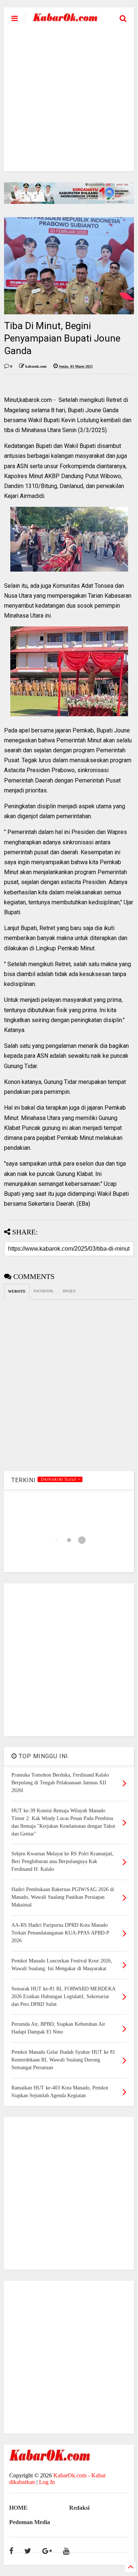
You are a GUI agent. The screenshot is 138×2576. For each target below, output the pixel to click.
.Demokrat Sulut (59, 1479)
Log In (47, 2482)
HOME (18, 2508)
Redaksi (79, 2508)
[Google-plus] (47, 2551)
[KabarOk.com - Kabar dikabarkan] (65, 19)
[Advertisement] (69, 102)
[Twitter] (28, 2551)
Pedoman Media (30, 2522)
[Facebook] (11, 2551)
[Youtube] (66, 2551)
